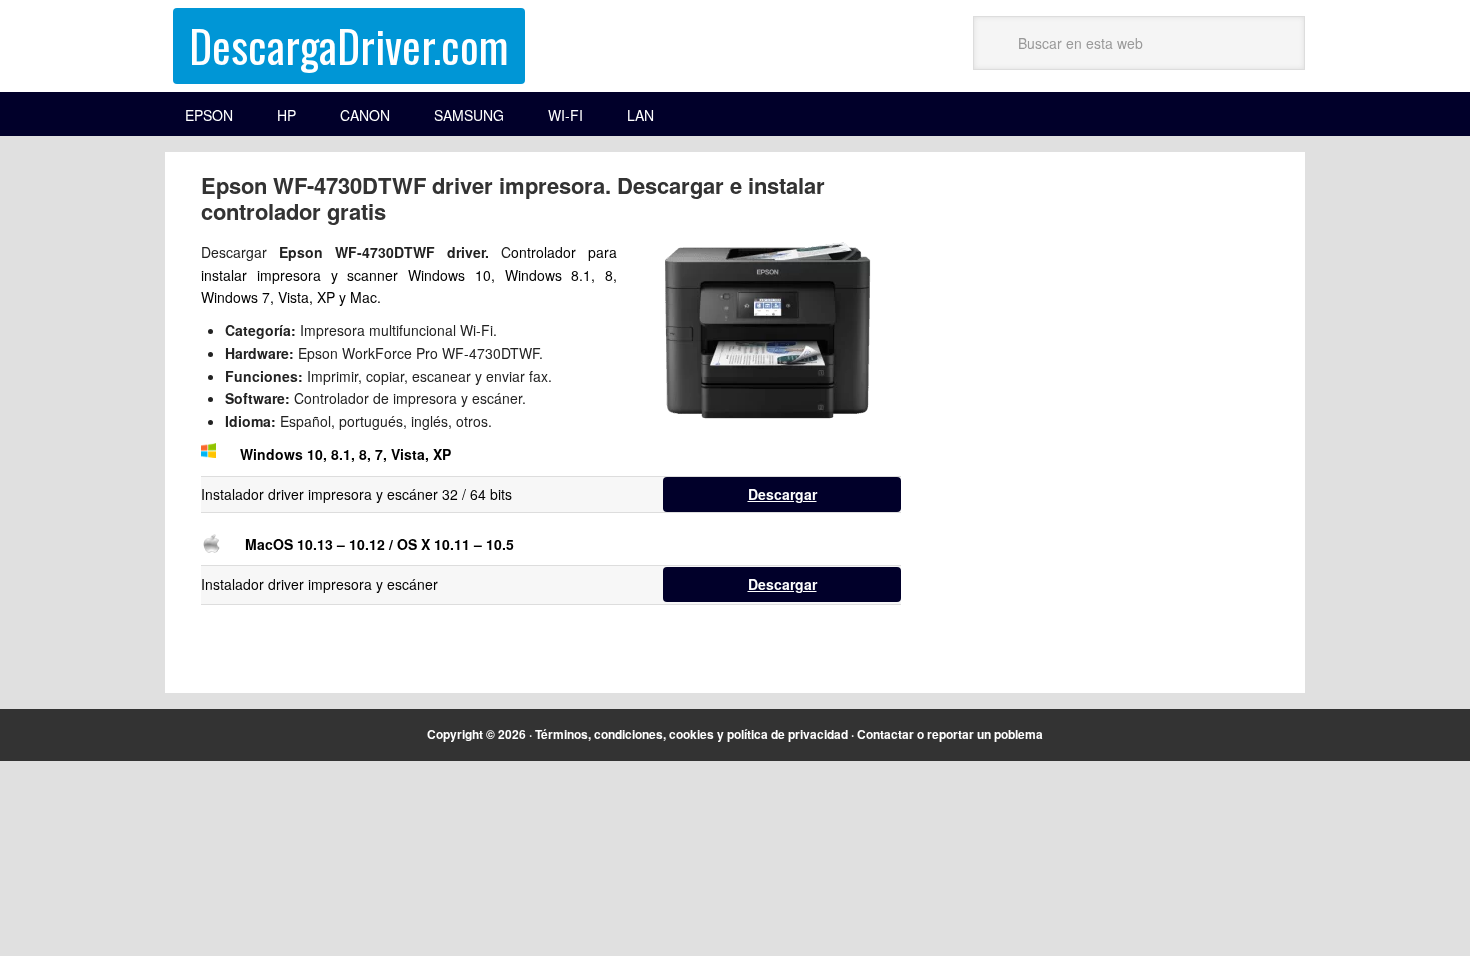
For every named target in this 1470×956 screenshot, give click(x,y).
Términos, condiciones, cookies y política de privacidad (691, 734)
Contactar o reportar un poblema (950, 734)
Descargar (782, 494)
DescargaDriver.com (349, 45)
